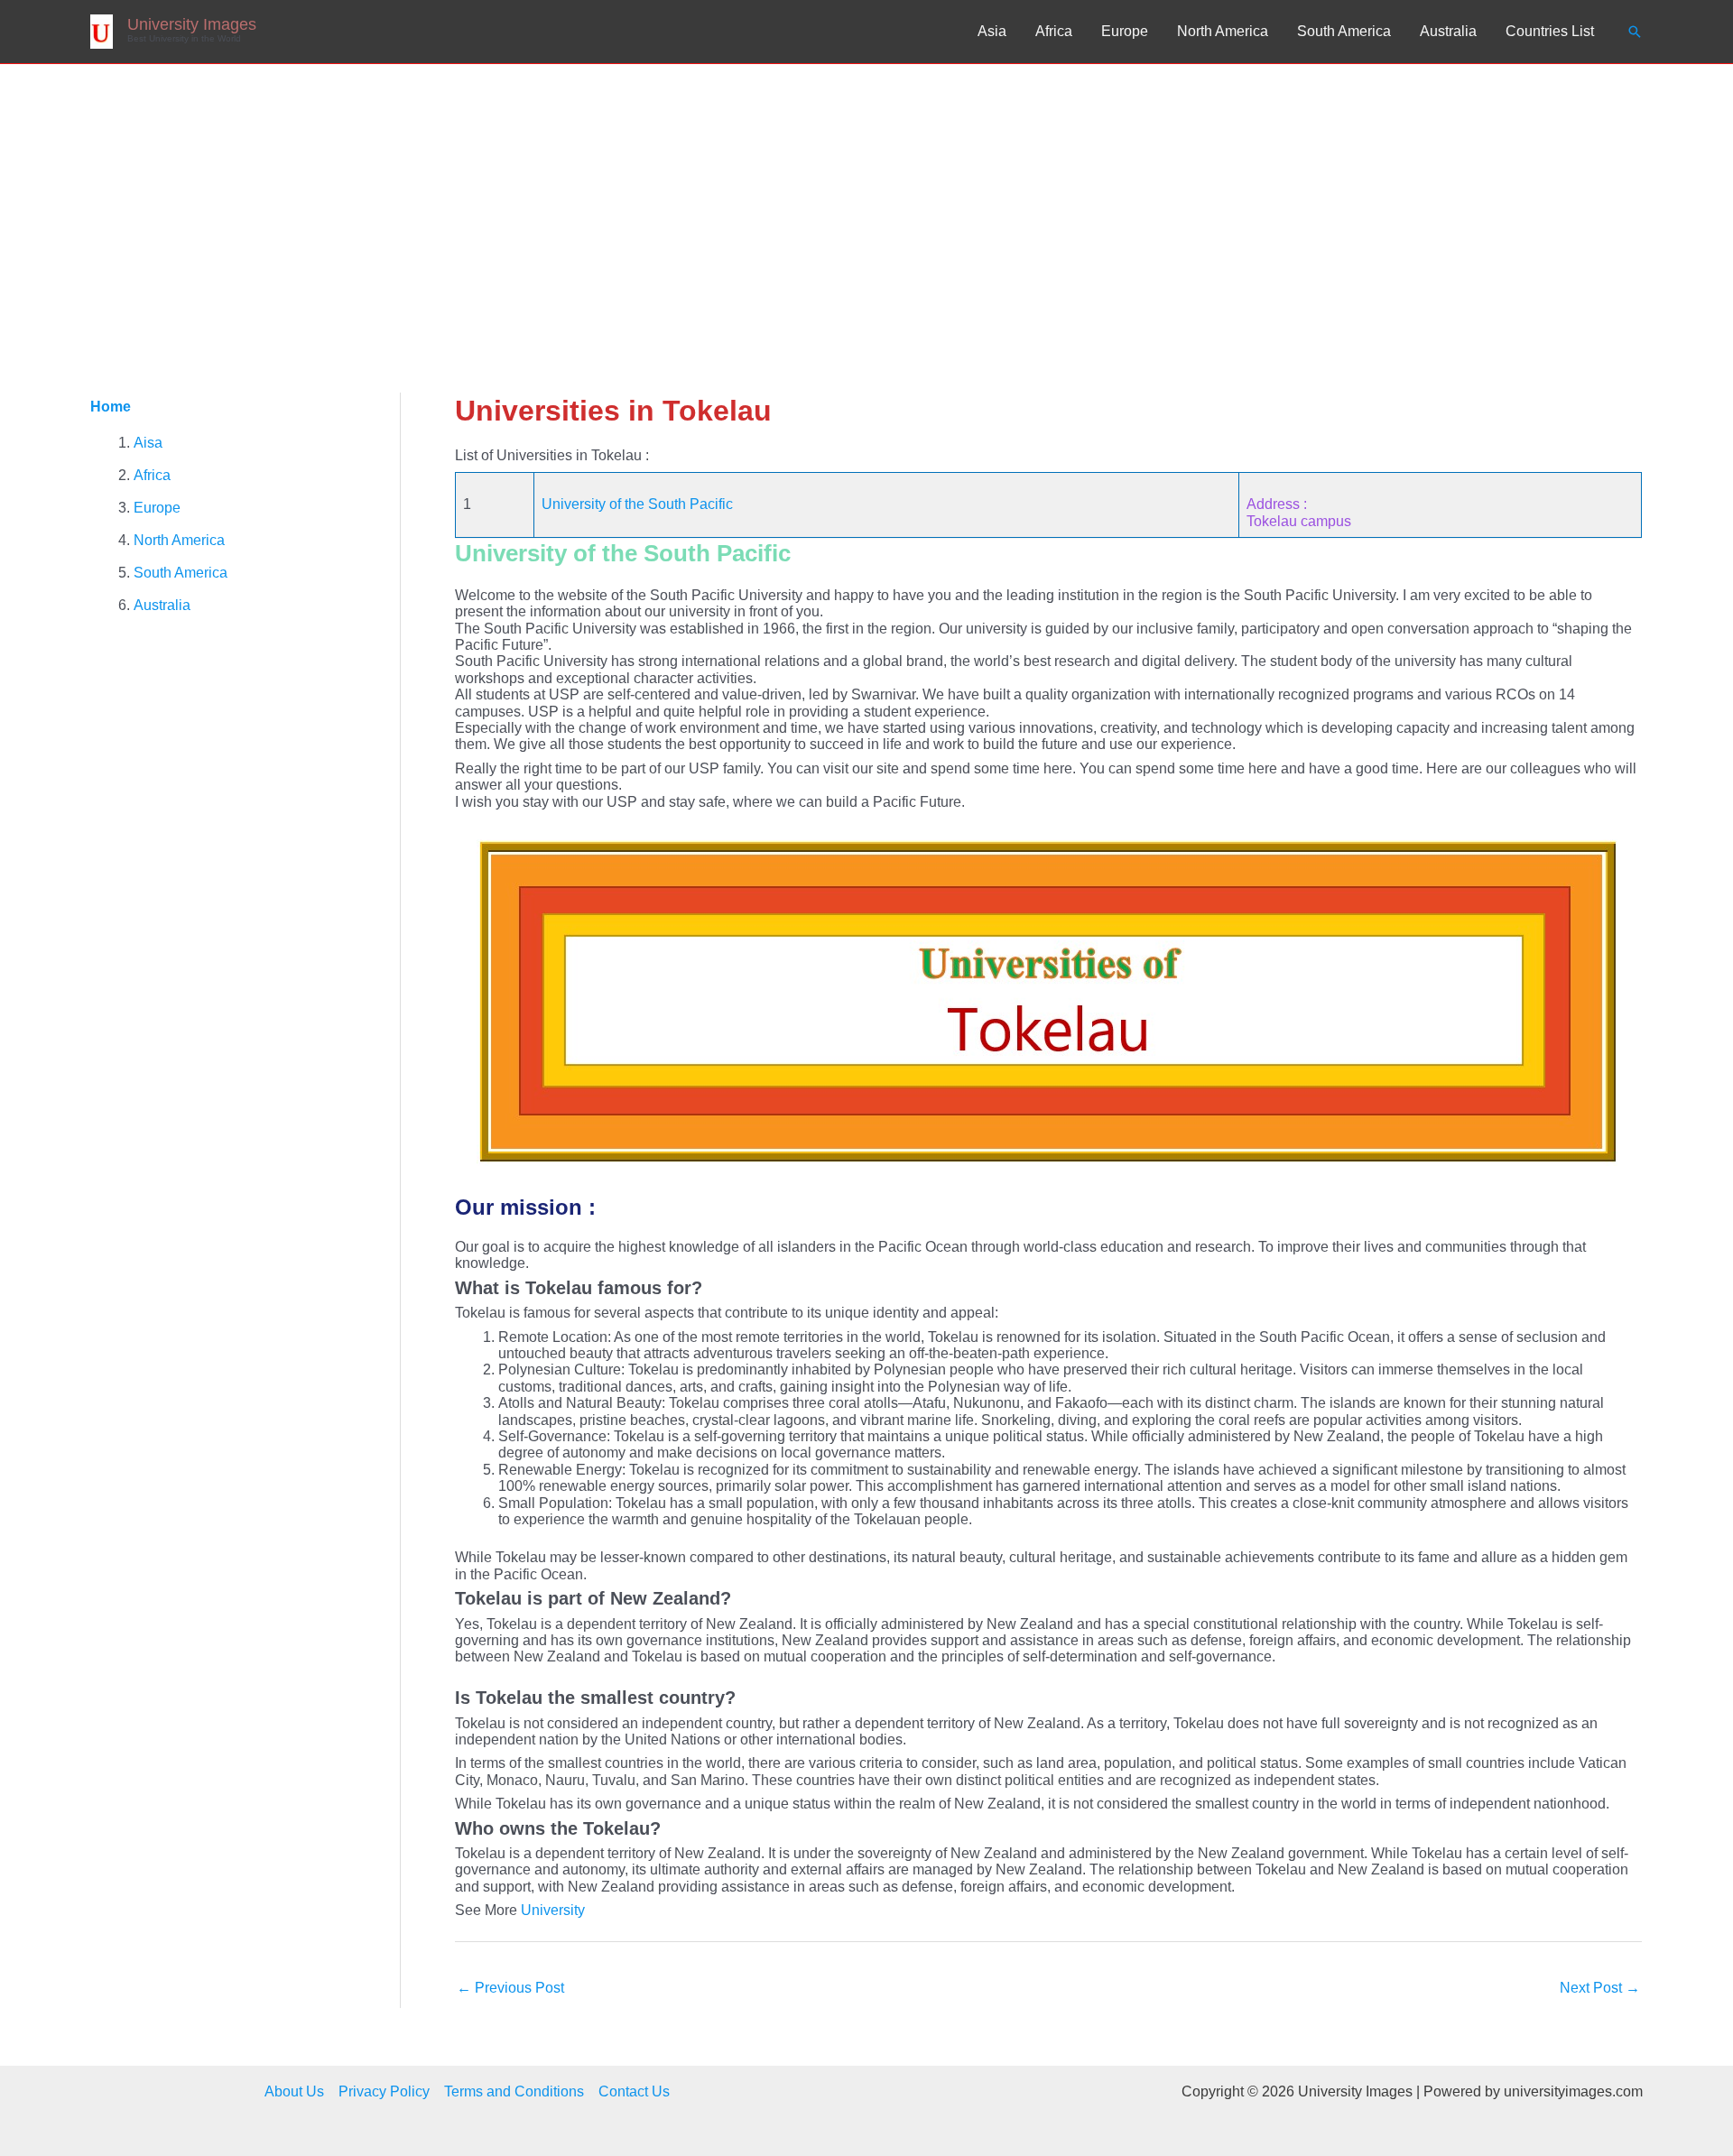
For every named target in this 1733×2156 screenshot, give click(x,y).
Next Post (1600, 1988)
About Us (294, 2091)
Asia (992, 31)
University (553, 1910)
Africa (1054, 31)
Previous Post (510, 1988)
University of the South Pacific (637, 504)
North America (1223, 31)
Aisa (148, 443)
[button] (1635, 32)
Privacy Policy (384, 2091)
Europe (1125, 31)
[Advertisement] (866, 199)
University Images (192, 24)
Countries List (1550, 31)
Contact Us (634, 2091)
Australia (1448, 31)
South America (1344, 31)
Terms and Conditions (514, 2091)
